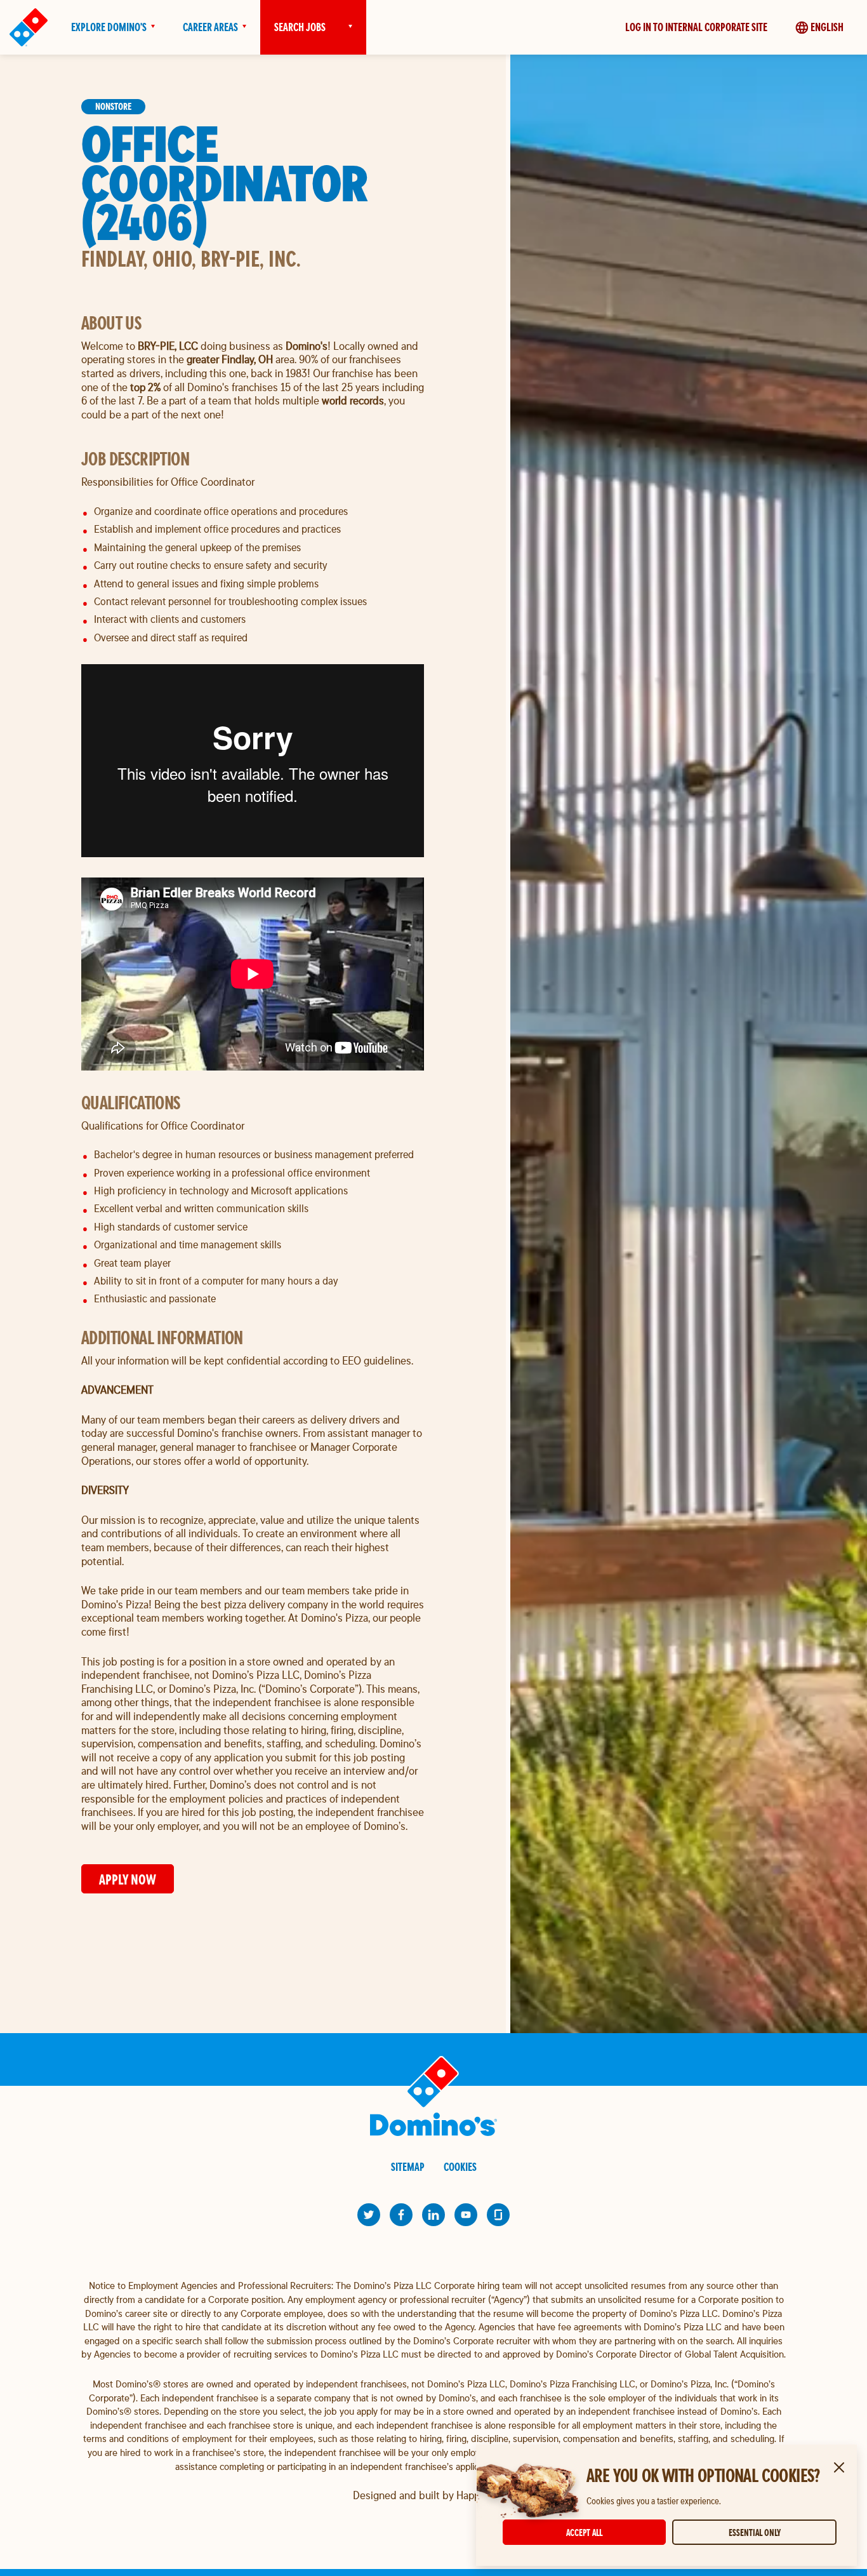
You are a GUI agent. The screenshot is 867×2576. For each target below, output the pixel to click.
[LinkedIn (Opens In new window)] (433, 2215)
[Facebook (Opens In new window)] (401, 2215)
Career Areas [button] (210, 27)
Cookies (460, 2167)
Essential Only (755, 2533)
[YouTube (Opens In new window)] (466, 2215)
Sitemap (408, 2167)
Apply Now (128, 1879)
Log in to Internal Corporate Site (696, 27)
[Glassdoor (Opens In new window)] (498, 2215)
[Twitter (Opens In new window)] (369, 2215)
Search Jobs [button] (300, 27)
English (827, 27)
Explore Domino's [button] (109, 27)
